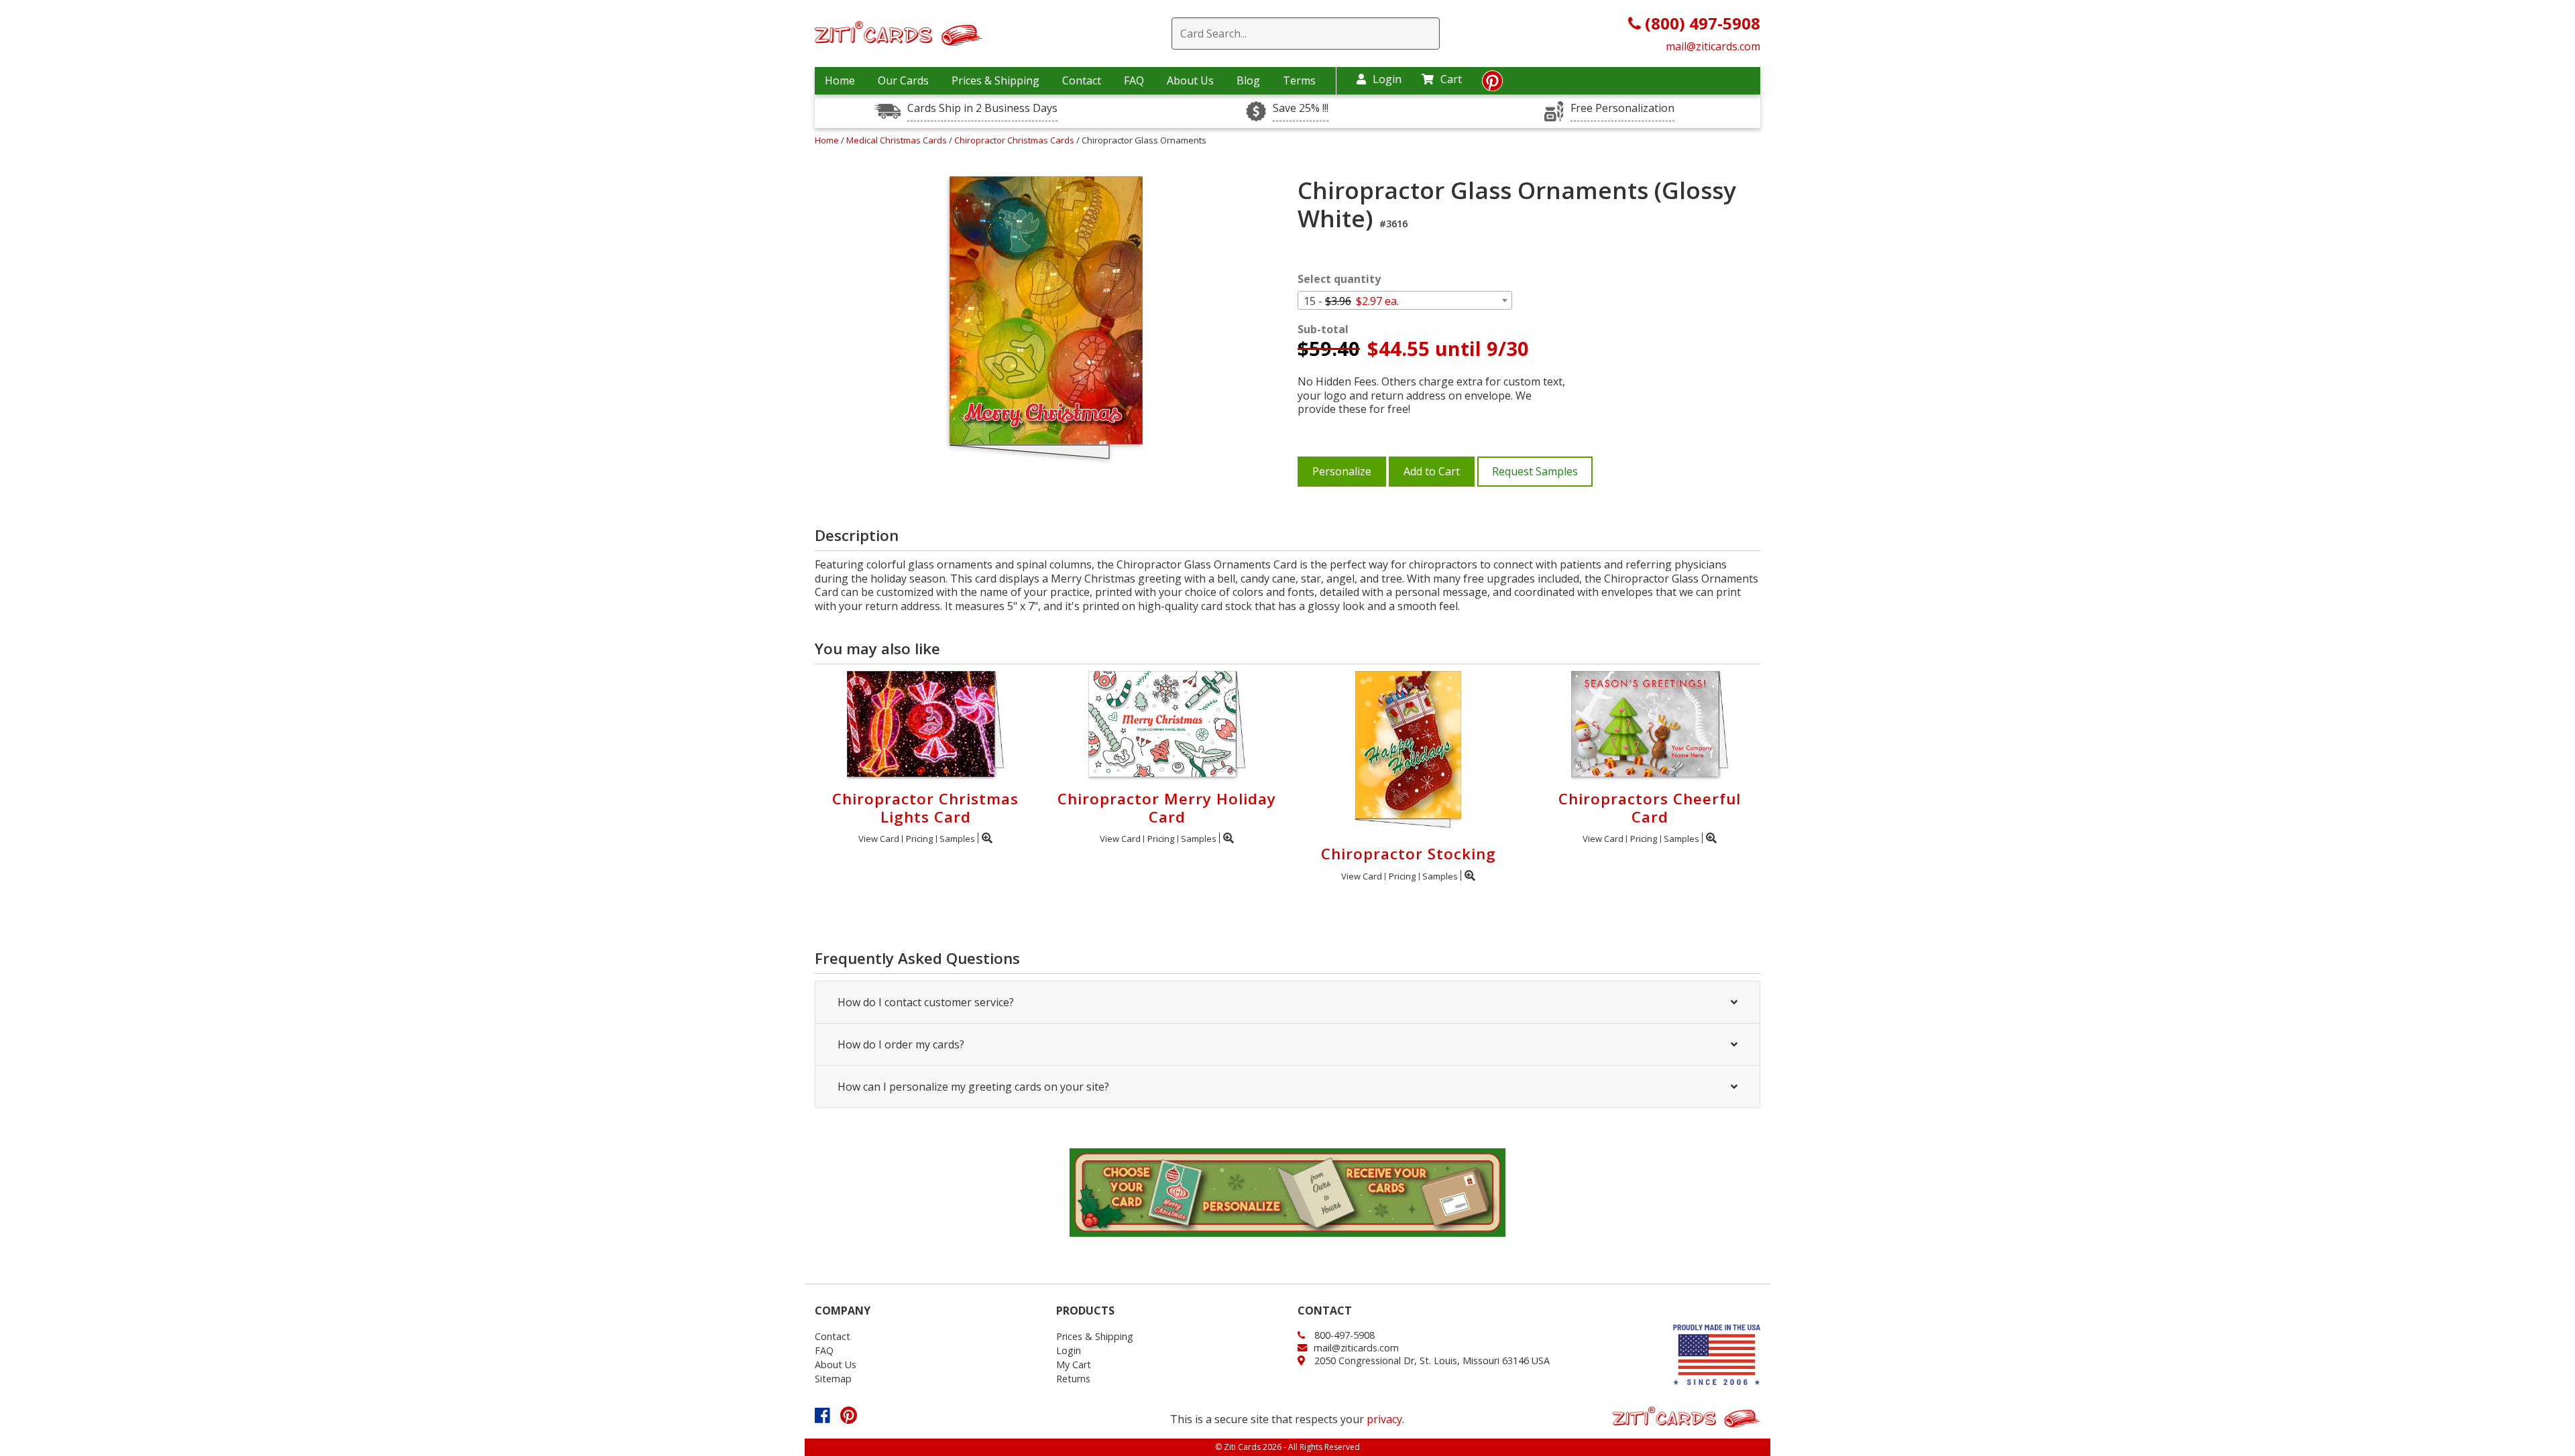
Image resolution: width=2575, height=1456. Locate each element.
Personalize (1342, 471)
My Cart (1074, 1364)
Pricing (919, 839)
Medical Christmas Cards (898, 140)
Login (1387, 79)
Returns (1073, 1379)
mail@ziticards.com (1713, 46)
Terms (1299, 80)
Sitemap (833, 1379)
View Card (879, 839)
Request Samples (1535, 471)
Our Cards (903, 80)
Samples (957, 839)
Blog (1248, 80)
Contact (1082, 80)
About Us (1190, 80)
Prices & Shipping (995, 80)
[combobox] (1405, 300)
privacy (1384, 1419)
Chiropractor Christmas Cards (1015, 140)
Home (840, 80)
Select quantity (1339, 279)
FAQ (1134, 80)
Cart (1451, 79)
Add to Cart (1432, 471)
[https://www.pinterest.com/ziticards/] (1492, 84)
